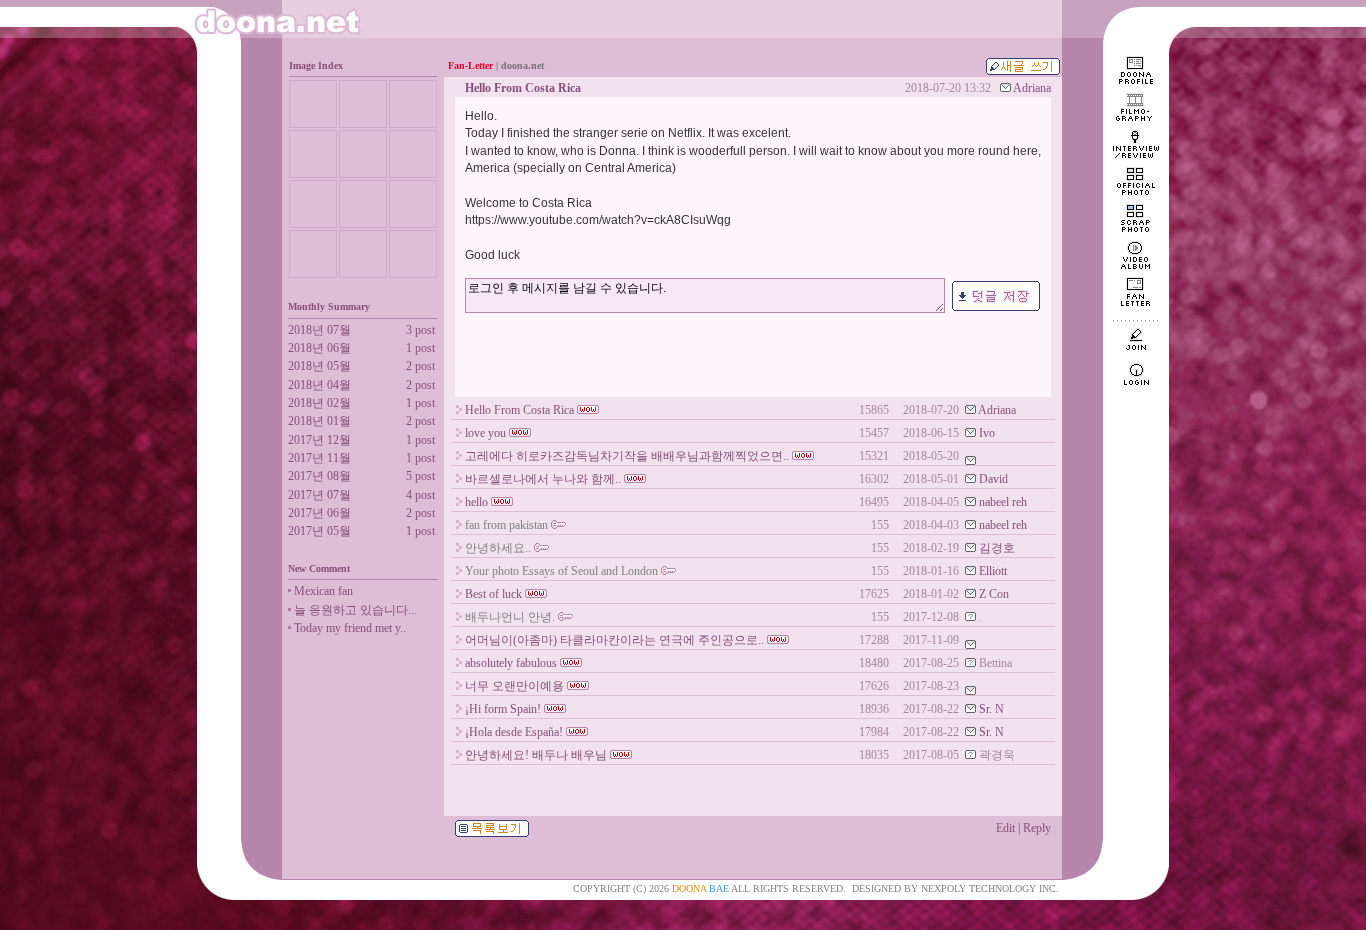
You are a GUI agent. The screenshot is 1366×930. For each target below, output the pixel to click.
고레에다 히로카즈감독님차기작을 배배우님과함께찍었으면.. (627, 456)
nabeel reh (1003, 502)
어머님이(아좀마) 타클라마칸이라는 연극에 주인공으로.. (614, 640)
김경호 (997, 548)
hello (476, 502)
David (993, 479)
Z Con (994, 594)
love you (485, 433)
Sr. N (991, 709)
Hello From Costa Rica (519, 410)
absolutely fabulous (511, 663)
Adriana (1032, 88)
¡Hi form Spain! (503, 709)
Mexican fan (323, 591)
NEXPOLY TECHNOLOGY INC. (990, 888)
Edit (1005, 828)
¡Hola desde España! (514, 732)
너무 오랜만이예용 (514, 686)
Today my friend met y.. (350, 628)
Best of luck (493, 594)
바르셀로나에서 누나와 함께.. (543, 479)
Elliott (993, 571)
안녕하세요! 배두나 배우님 (536, 755)
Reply (1037, 828)
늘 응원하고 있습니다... (355, 610)
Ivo (987, 433)
